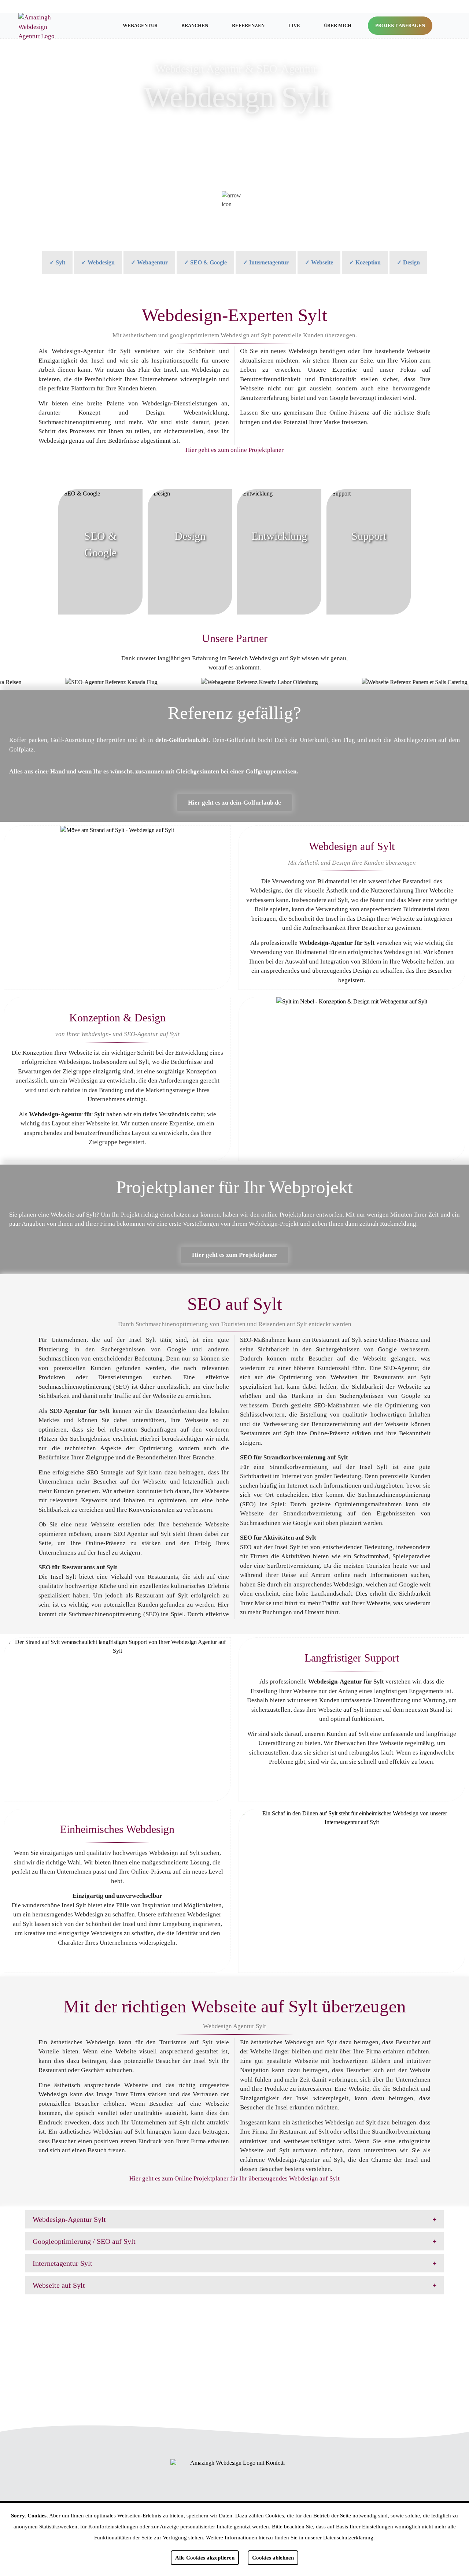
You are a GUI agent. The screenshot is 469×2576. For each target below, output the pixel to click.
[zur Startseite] (41, 27)
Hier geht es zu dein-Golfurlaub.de (234, 803)
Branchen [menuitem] (195, 25)
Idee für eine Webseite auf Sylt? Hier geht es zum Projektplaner (235, 2355)
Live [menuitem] (294, 25)
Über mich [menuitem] (338, 25)
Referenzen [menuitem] (248, 25)
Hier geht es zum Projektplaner (234, 1255)
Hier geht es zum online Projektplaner (234, 450)
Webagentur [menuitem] (140, 25)
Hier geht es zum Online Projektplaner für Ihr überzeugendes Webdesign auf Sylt (234, 2178)
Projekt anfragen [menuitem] (400, 25)
